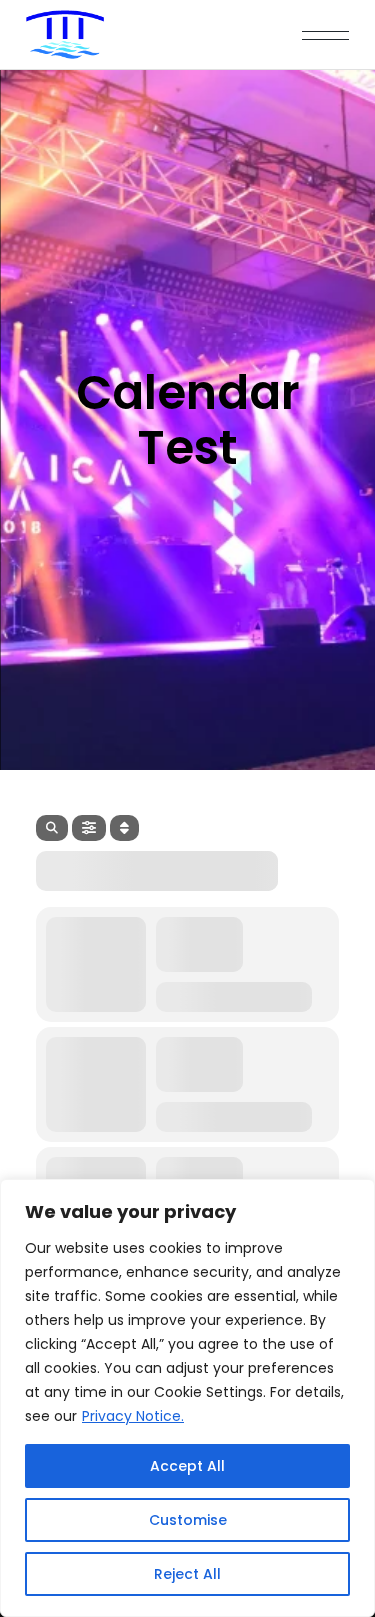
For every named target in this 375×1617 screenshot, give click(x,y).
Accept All (187, 1466)
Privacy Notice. (133, 1416)
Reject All (187, 1574)
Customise (188, 1520)
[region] (187, 1398)
